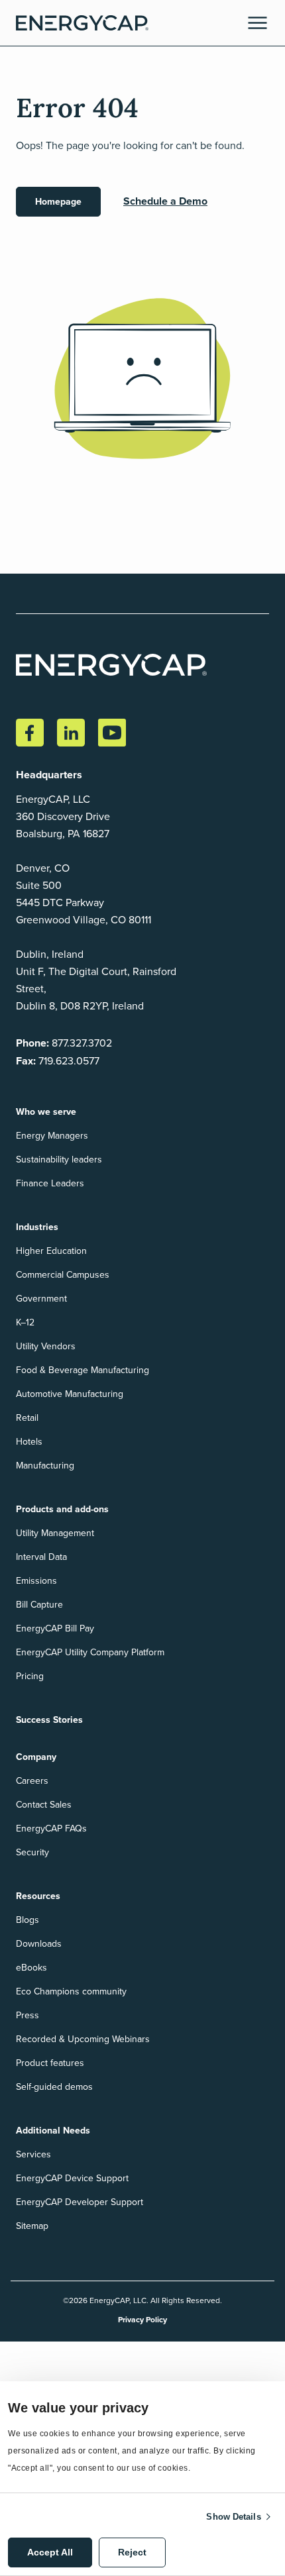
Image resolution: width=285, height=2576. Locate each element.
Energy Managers (52, 1135)
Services (33, 2154)
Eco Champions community (71, 1991)
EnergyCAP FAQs (51, 1828)
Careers (32, 1780)
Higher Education (51, 1251)
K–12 (25, 1322)
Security (32, 1852)
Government (41, 1298)
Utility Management (55, 1533)
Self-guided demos (54, 2087)
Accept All (50, 2552)
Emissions (36, 1580)
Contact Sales (44, 1804)
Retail (27, 1417)
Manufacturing (45, 1465)
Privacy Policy (142, 2319)
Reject (132, 2552)
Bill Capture (39, 1604)
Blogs (28, 1920)
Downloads (39, 1943)
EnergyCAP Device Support (72, 2178)
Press (28, 2015)
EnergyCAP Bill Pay (55, 1628)
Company (36, 1757)
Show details (233, 2517)
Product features (50, 2063)
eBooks (31, 1967)
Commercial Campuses (63, 1274)
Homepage (58, 201)
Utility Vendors (46, 1346)
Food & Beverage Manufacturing (83, 1370)
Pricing (30, 1676)
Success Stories (49, 1720)
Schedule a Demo (165, 201)
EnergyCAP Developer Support (80, 2202)
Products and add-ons (62, 1509)
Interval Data (41, 1557)
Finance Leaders (50, 1183)
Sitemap (32, 2226)
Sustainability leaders (59, 1159)
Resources (38, 1896)
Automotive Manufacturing (70, 1394)
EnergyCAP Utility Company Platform (90, 1652)
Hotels (29, 1441)
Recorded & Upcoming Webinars (83, 2039)
